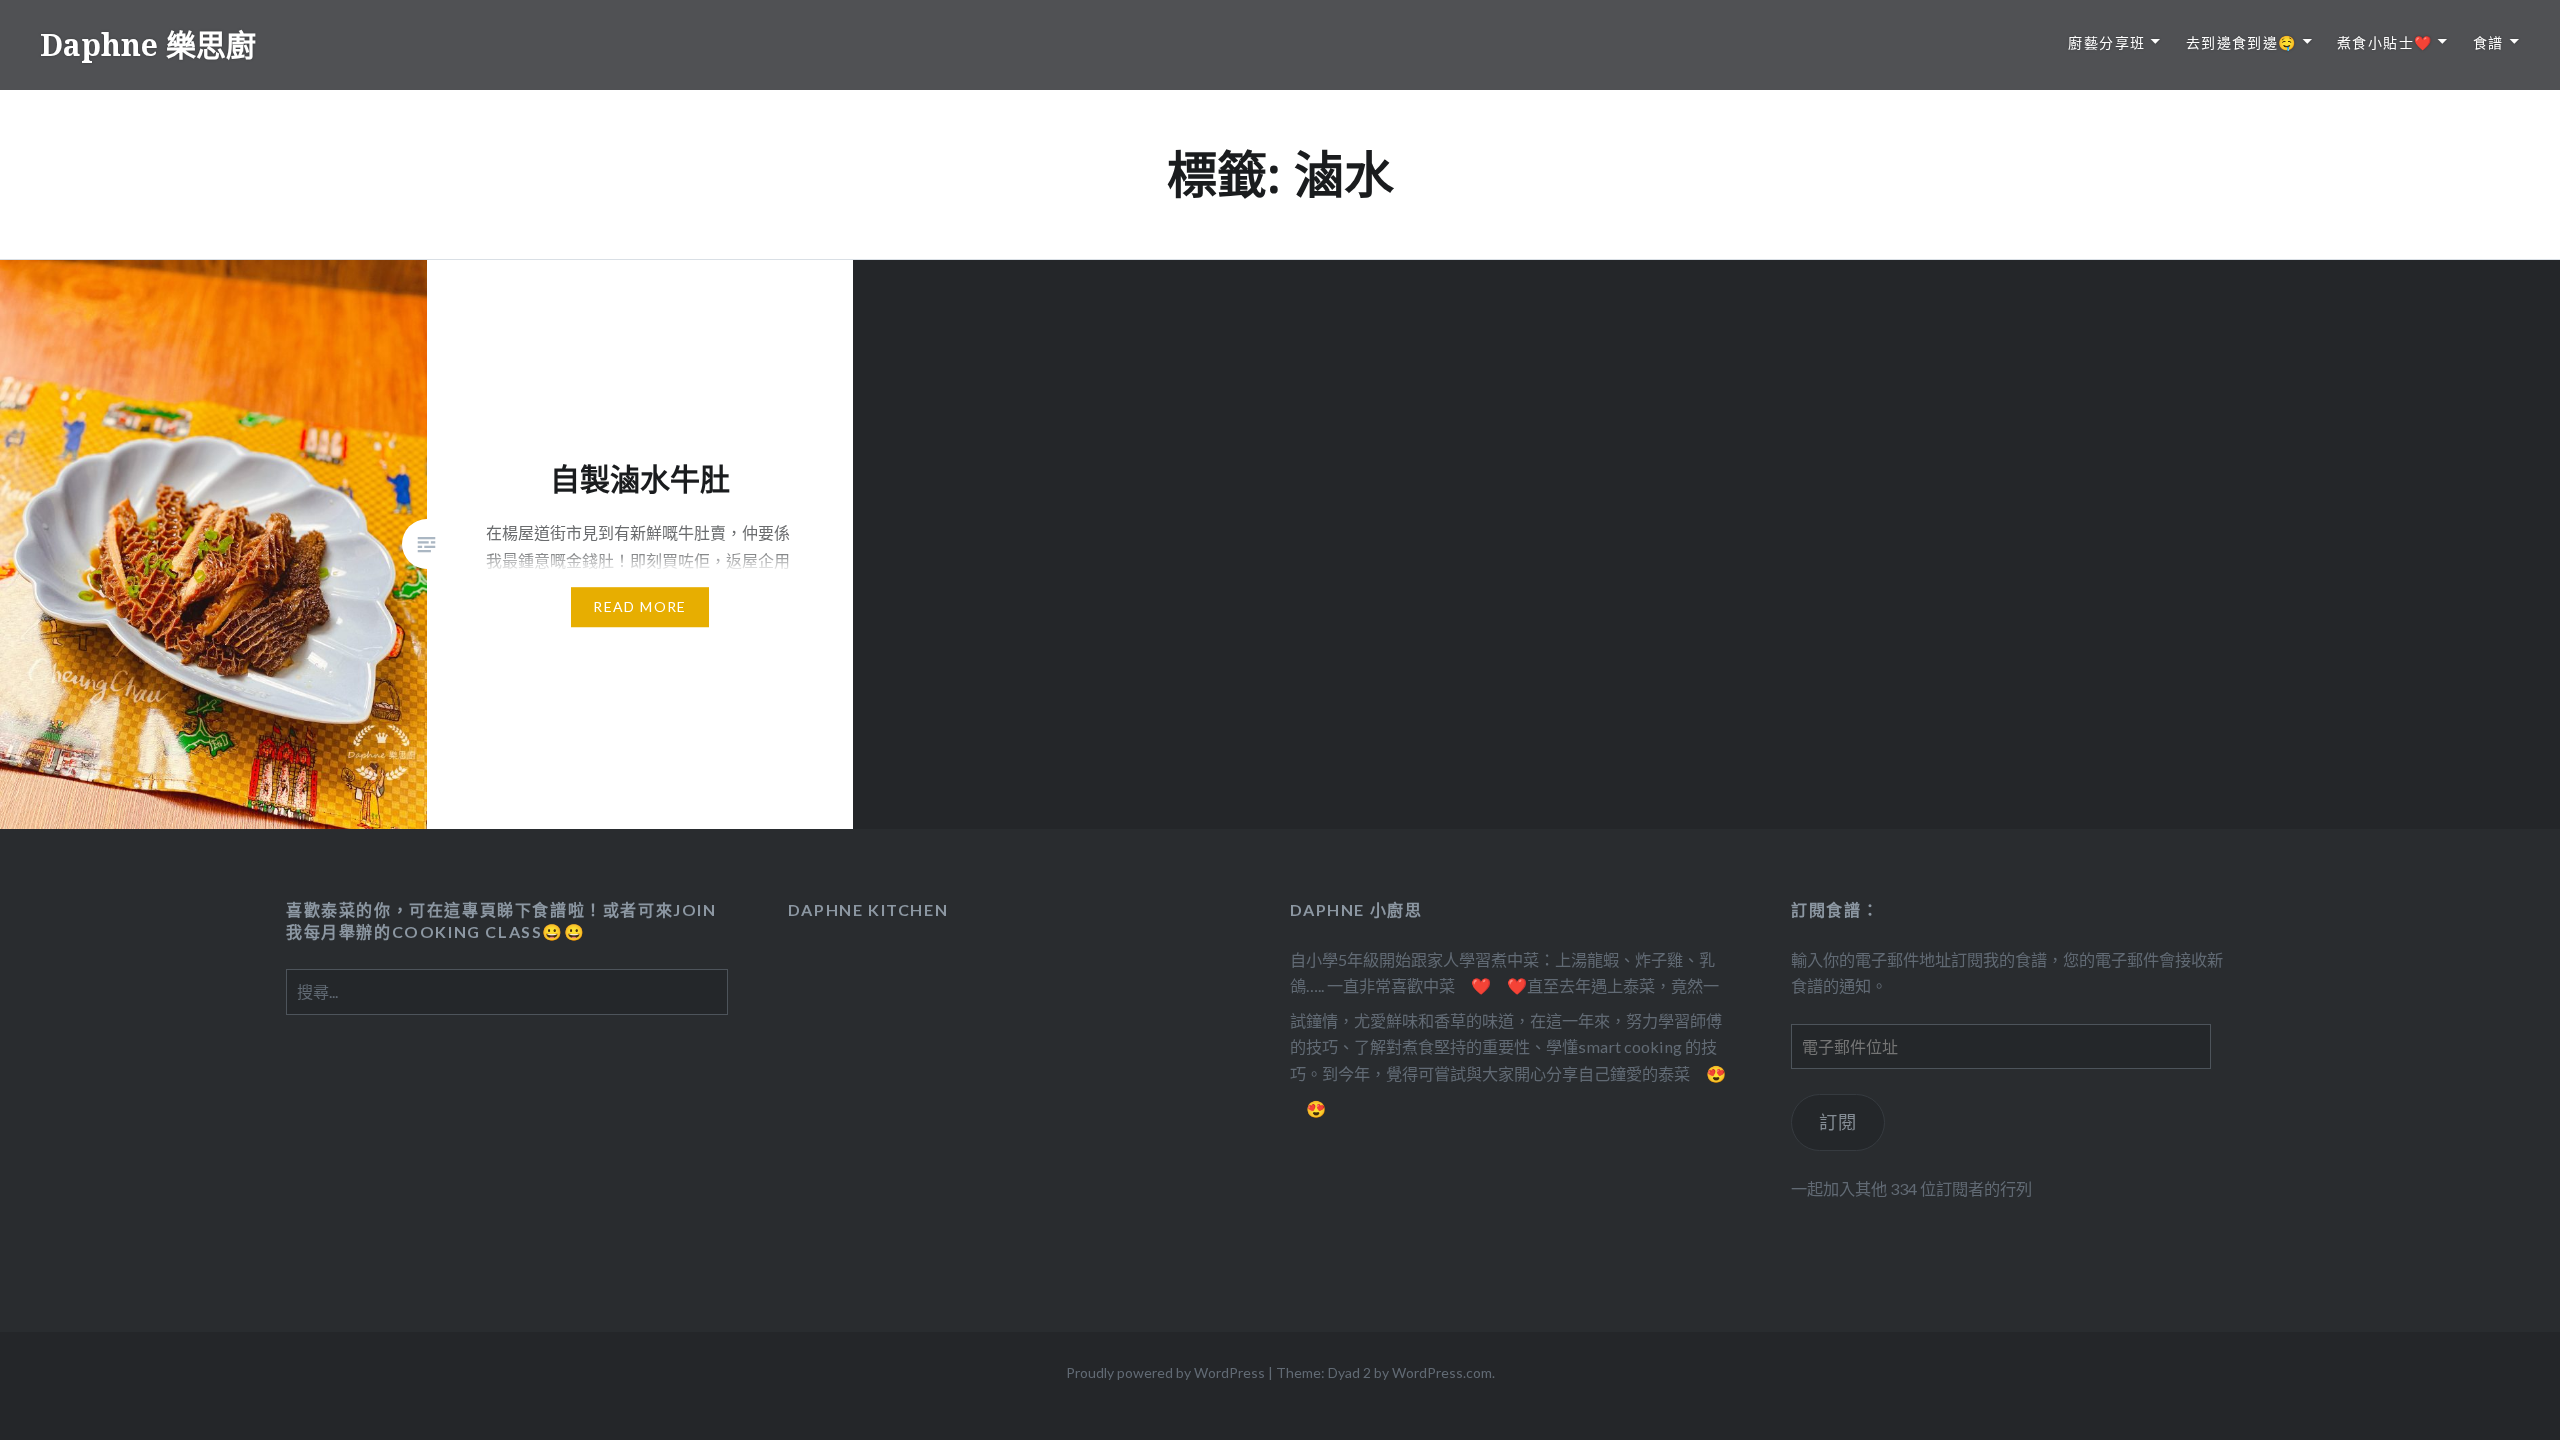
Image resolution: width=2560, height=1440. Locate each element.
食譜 (2488, 42)
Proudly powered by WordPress (1165, 1372)
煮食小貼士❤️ (2384, 42)
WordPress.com (1442, 1372)
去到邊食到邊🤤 (2241, 42)
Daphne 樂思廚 (148, 44)
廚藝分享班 (2106, 42)
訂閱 (1839, 1122)
